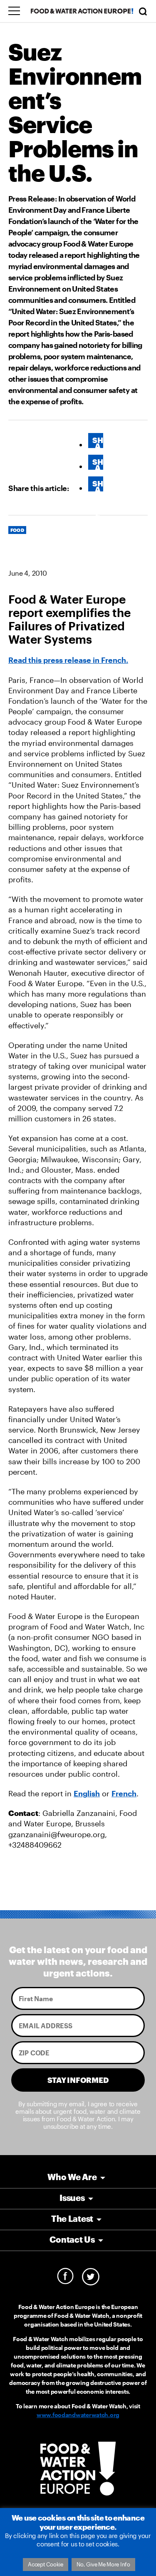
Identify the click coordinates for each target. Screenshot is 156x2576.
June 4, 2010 (27, 573)
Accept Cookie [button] (46, 2564)
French (124, 1793)
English (87, 1793)
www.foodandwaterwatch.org (78, 2415)
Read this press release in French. (68, 660)
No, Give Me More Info (103, 2564)
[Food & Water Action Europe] (82, 11)
